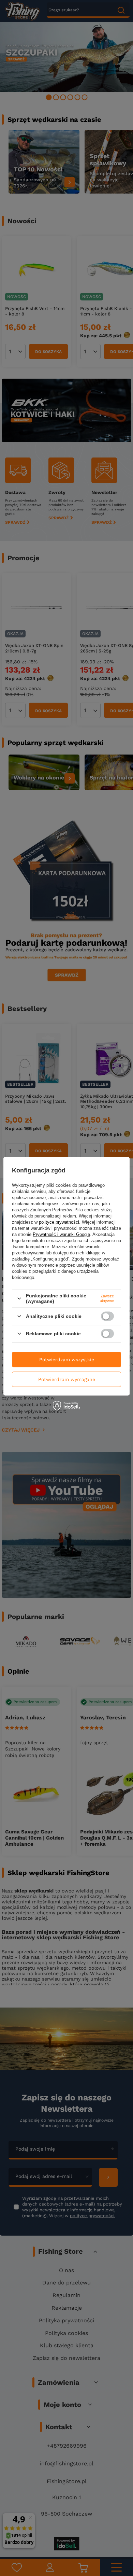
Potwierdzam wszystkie (67, 1360)
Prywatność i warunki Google (61, 1234)
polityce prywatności (59, 1222)
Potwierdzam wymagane (67, 1379)
